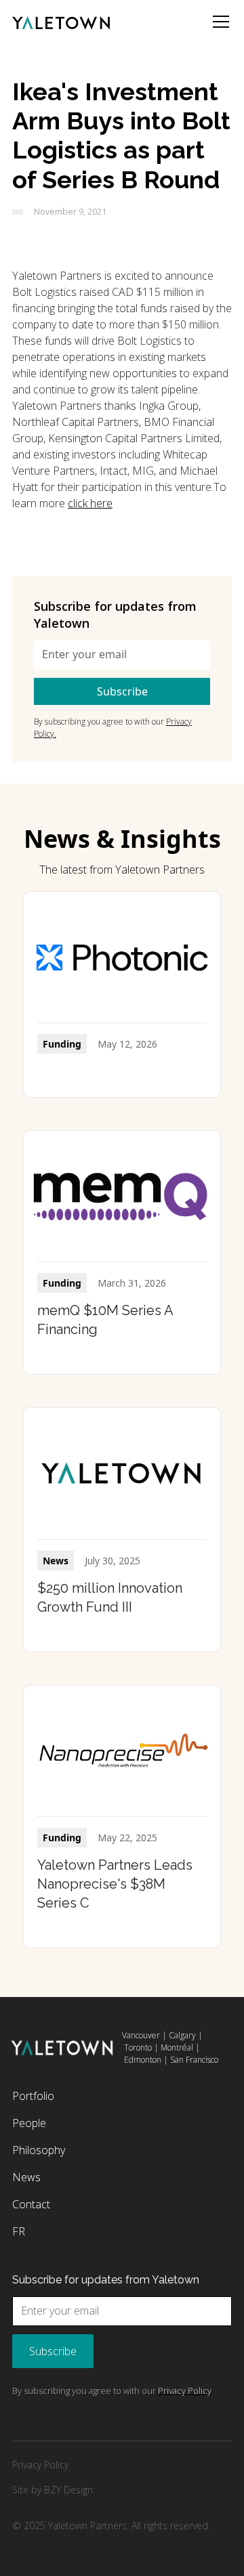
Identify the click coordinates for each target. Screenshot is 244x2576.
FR (19, 2231)
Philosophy (39, 2150)
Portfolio (33, 2096)
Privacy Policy (40, 2465)
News (26, 2177)
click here (90, 503)
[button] (218, 22)
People (29, 2123)
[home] (61, 22)
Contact (31, 2204)
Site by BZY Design (53, 2490)
